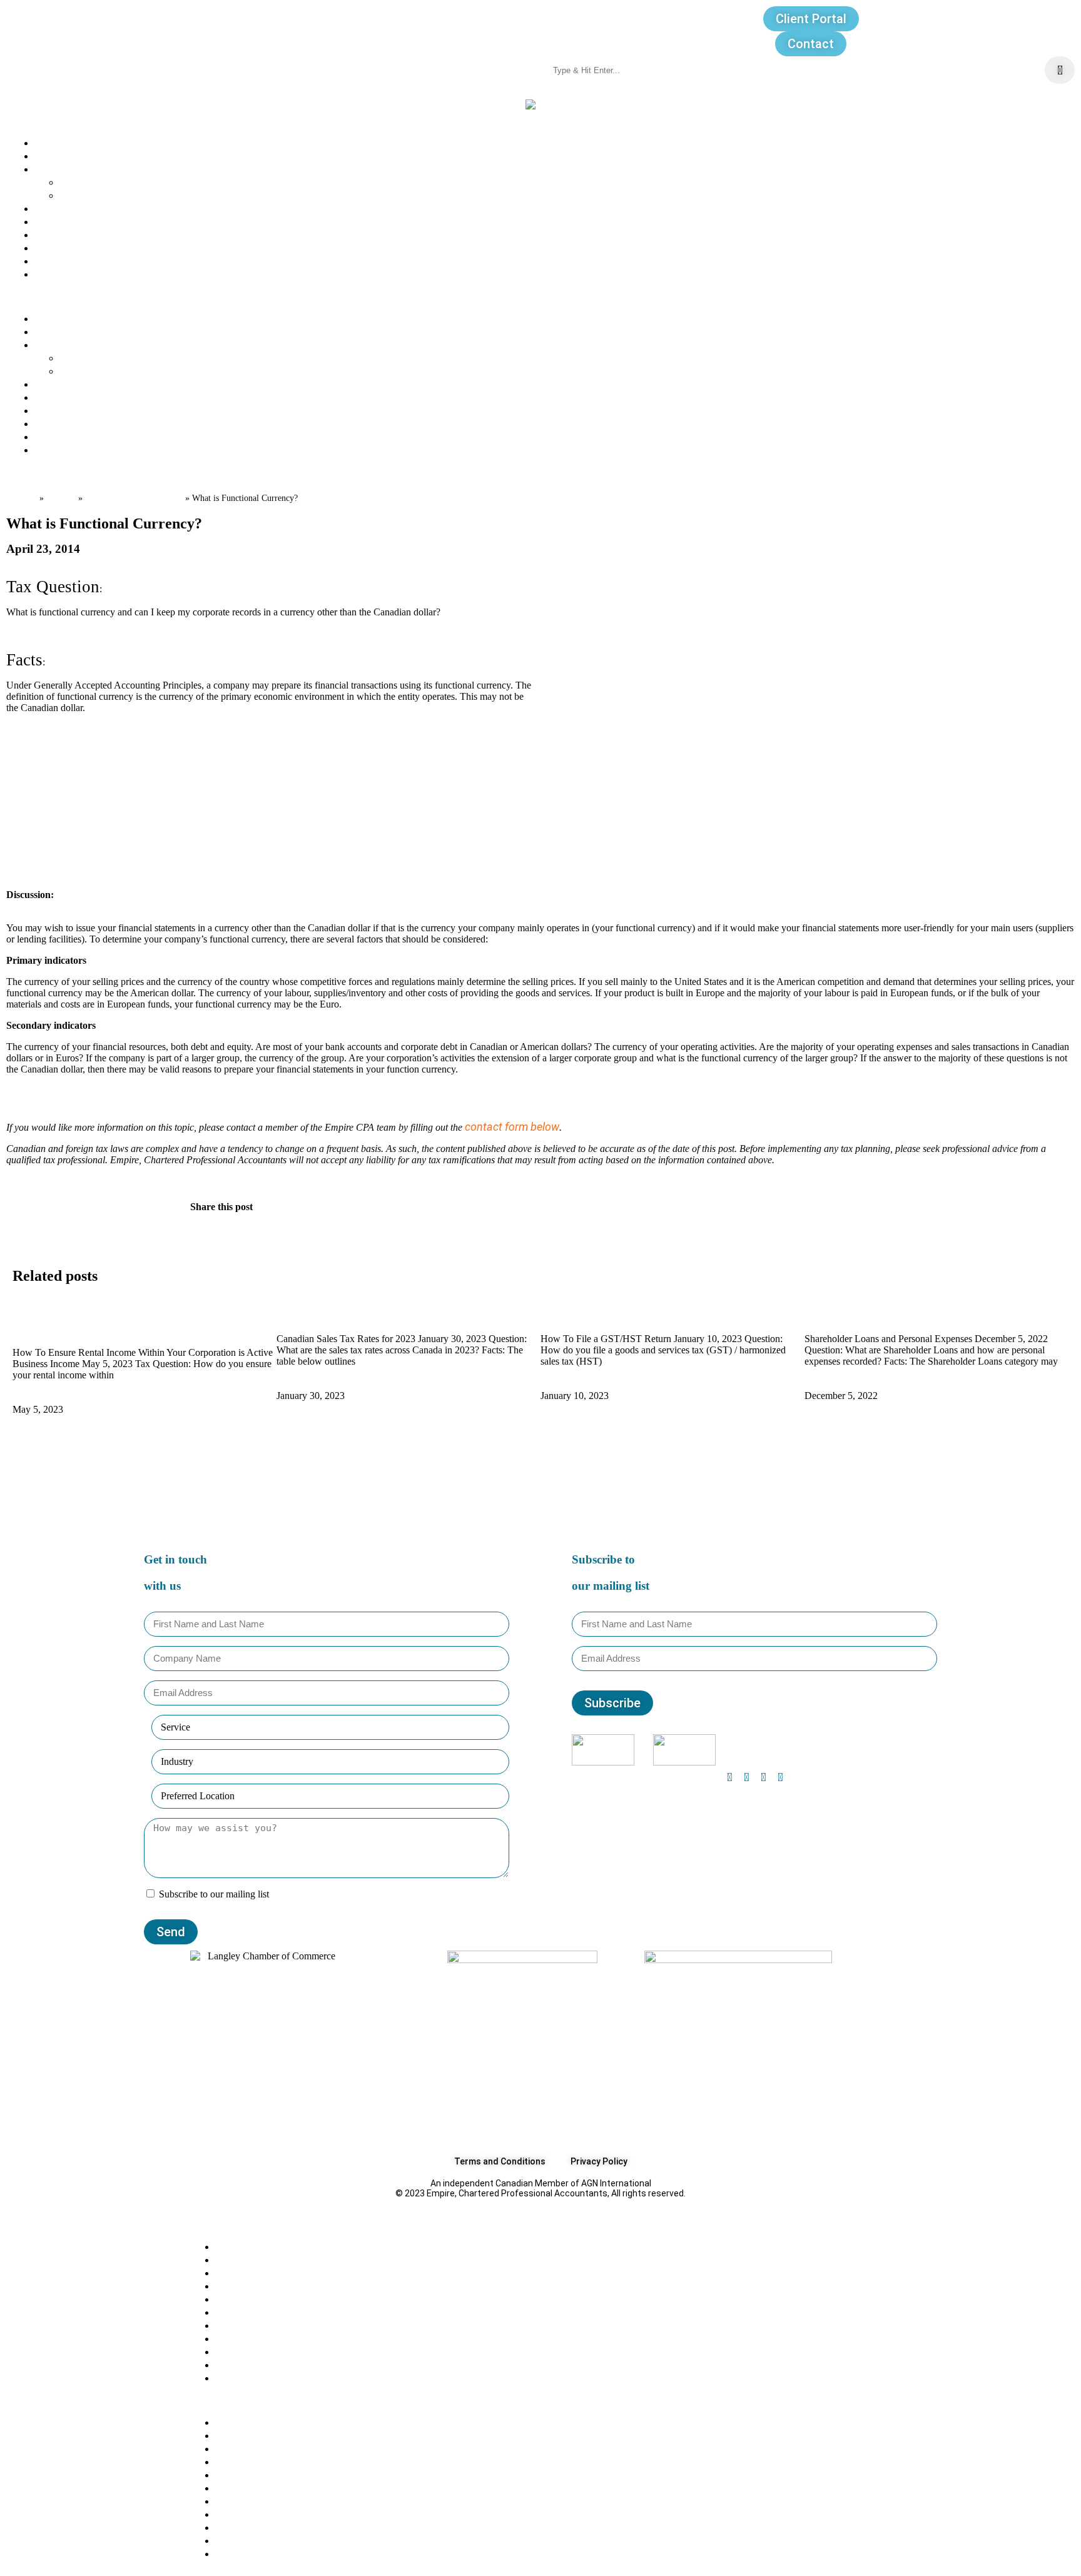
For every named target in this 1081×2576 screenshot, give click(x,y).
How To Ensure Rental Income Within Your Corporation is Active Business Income (118, 1321)
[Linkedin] (763, 1777)
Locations (59, 234)
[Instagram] (746, 1777)
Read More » (43, 1397)
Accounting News (260, 2312)
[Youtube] (780, 1777)
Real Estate (244, 2364)
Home (22, 497)
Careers (54, 221)
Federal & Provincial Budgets (287, 2338)
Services (81, 182)
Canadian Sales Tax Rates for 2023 (365, 1314)
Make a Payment (77, 274)
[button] (540, 296)
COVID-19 (239, 2299)
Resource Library (77, 247)
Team (49, 155)
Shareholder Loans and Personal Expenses (911, 1314)
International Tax (258, 2377)
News (49, 208)
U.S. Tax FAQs (250, 2286)
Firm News (242, 2351)
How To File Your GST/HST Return (626, 1314)
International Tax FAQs (272, 2272)
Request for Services (87, 260)
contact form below (512, 1127)
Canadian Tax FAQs (134, 497)
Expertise (58, 169)
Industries (85, 195)
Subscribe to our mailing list (214, 1894)
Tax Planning (247, 2325)
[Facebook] (729, 1777)
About (50, 142)
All (221, 2246)
